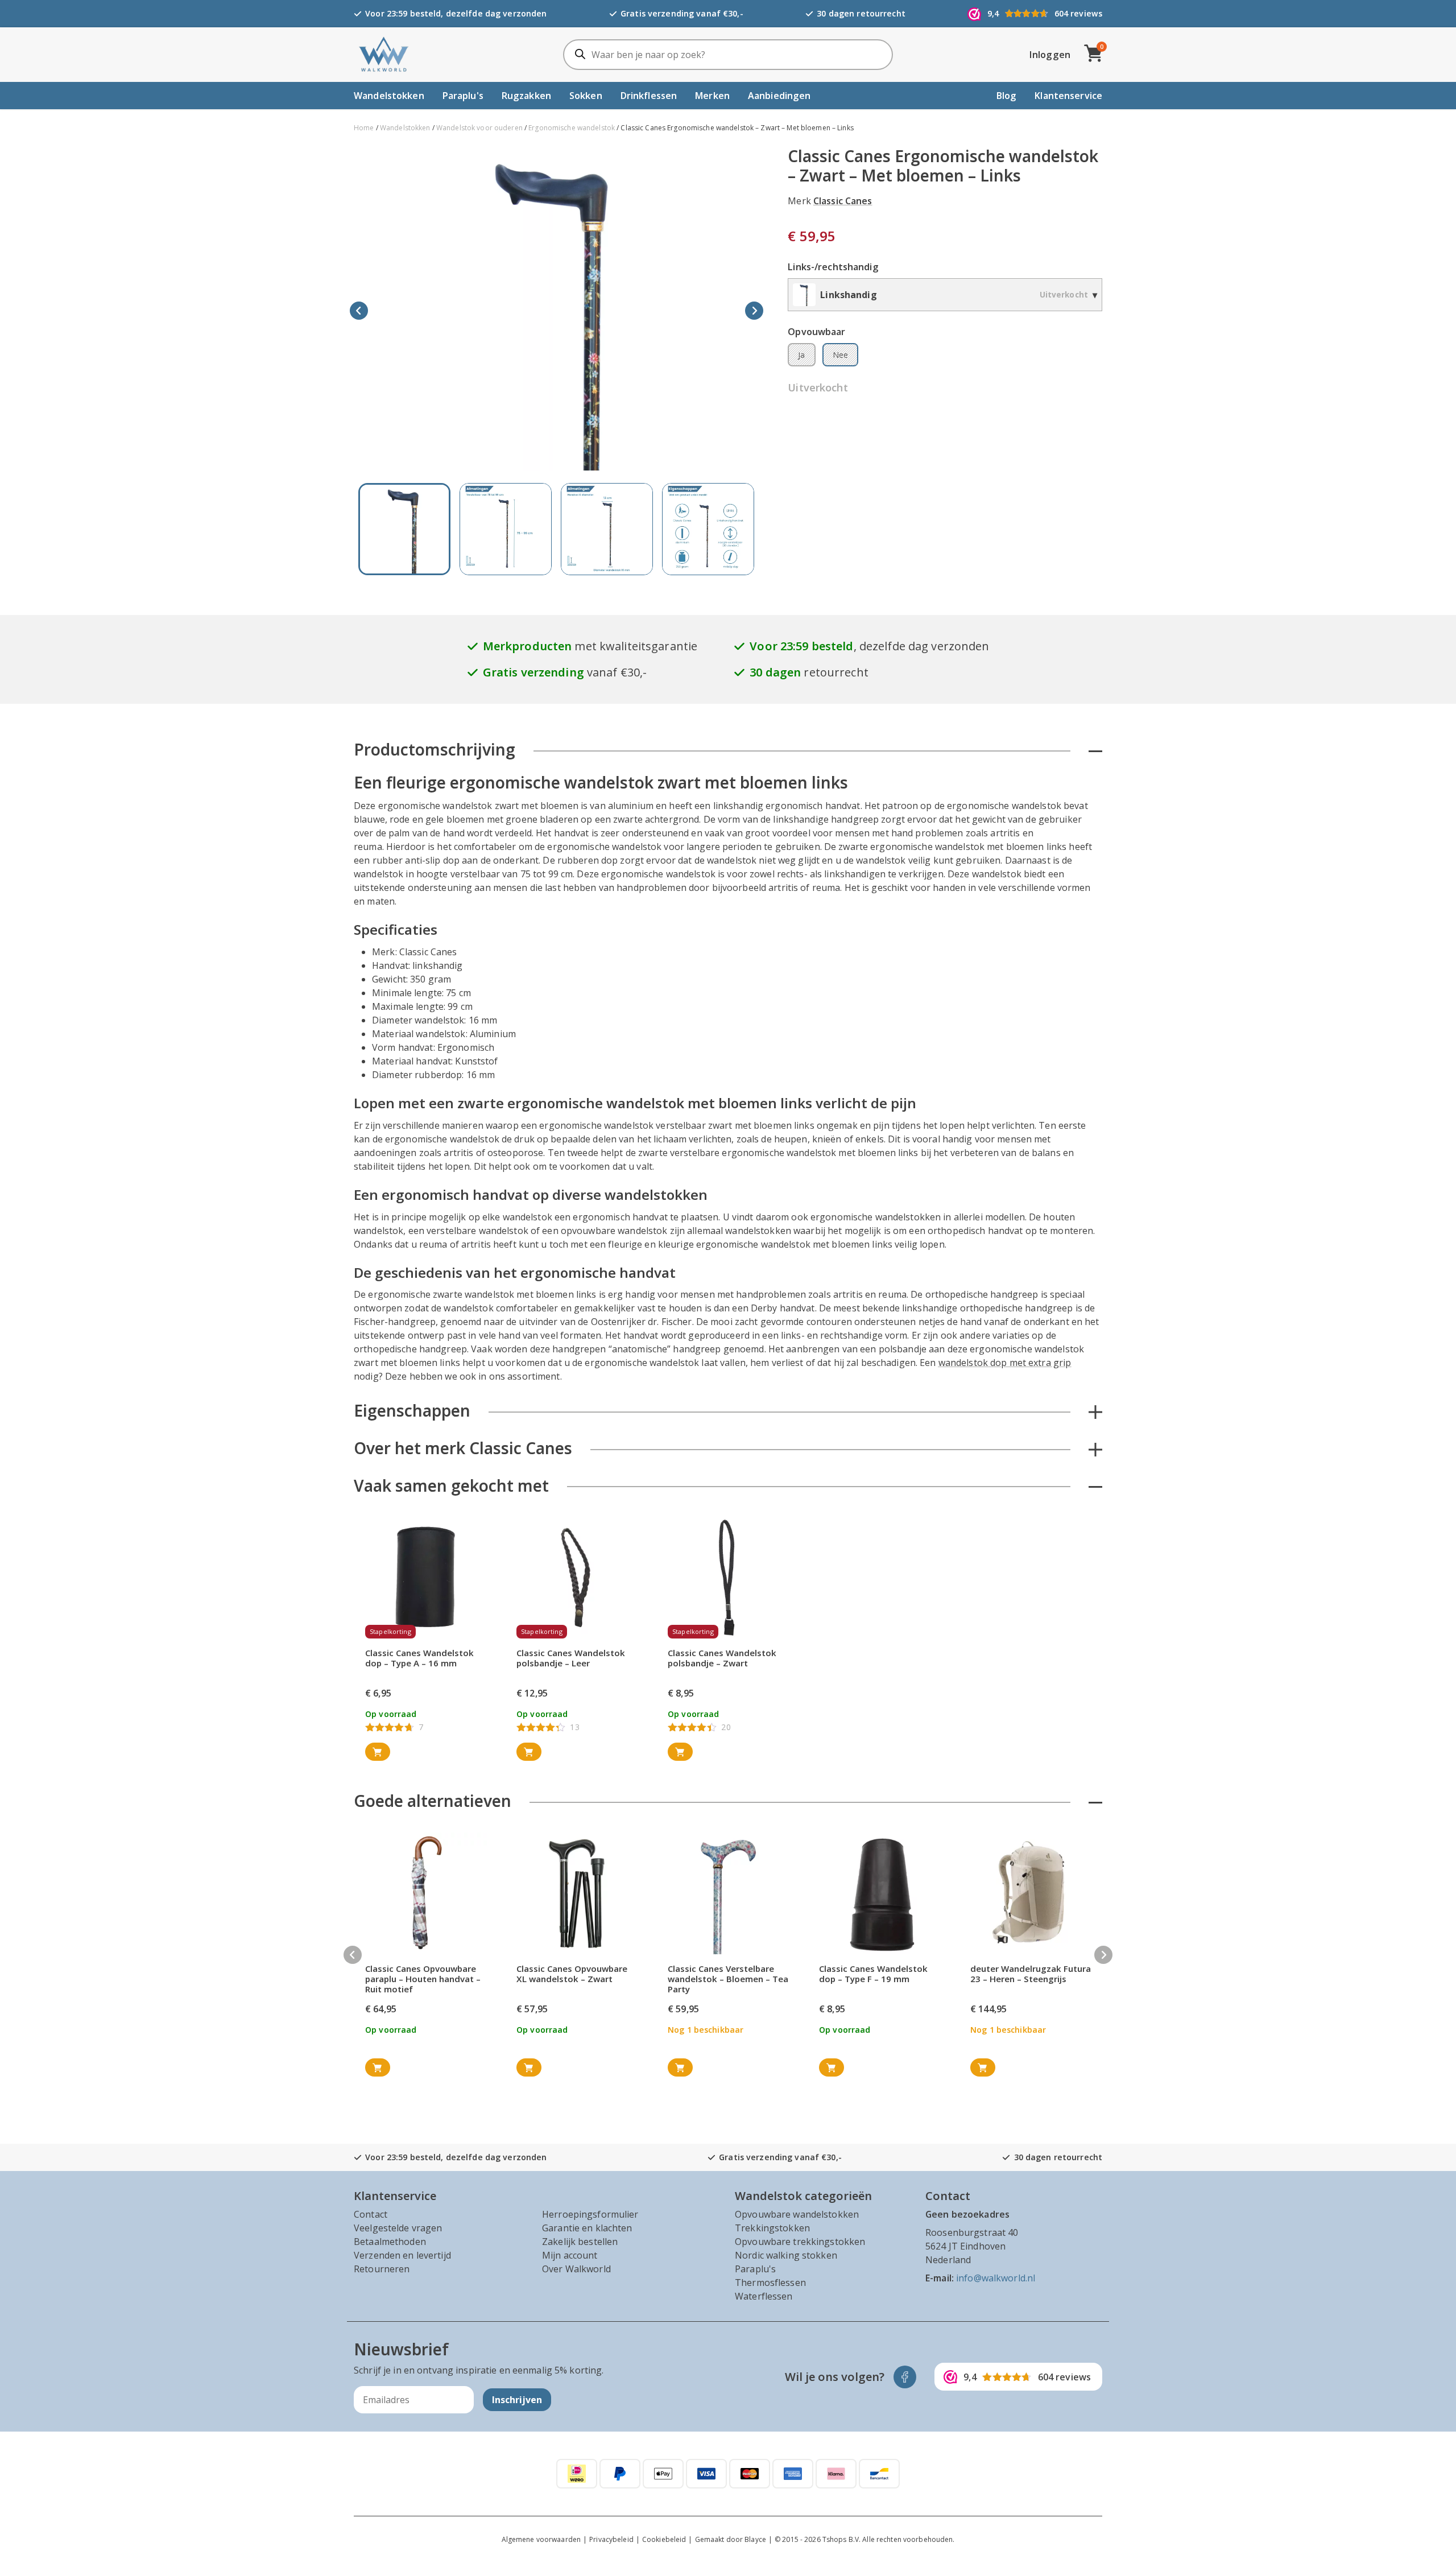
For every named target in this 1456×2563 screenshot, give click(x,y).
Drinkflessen (649, 96)
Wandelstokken (389, 96)
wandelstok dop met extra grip (1005, 1363)
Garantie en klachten (587, 2228)
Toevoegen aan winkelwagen (378, 1752)
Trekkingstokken (772, 2228)
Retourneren (382, 2269)
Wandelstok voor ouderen (479, 128)
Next (754, 311)
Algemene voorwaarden (541, 2539)
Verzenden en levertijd (402, 2255)
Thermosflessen (770, 2283)
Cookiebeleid (664, 2539)
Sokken (586, 96)
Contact (371, 2214)
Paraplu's (463, 96)
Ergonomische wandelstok (572, 128)
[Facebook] (905, 2377)
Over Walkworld (576, 2269)
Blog (1007, 96)
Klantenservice (1068, 96)
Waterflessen (764, 2296)
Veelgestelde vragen (398, 2228)
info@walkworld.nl (996, 2278)
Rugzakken (526, 96)
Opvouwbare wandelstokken (797, 2214)
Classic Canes (843, 201)
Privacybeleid (611, 2539)
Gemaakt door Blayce (731, 2539)
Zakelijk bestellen (580, 2242)
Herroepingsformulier (590, 2214)
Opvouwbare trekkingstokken (800, 2242)
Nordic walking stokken (786, 2255)
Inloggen (1050, 55)
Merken (712, 96)
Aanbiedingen (779, 96)
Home (364, 128)
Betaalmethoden (390, 2242)
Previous (359, 311)
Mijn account (570, 2255)
